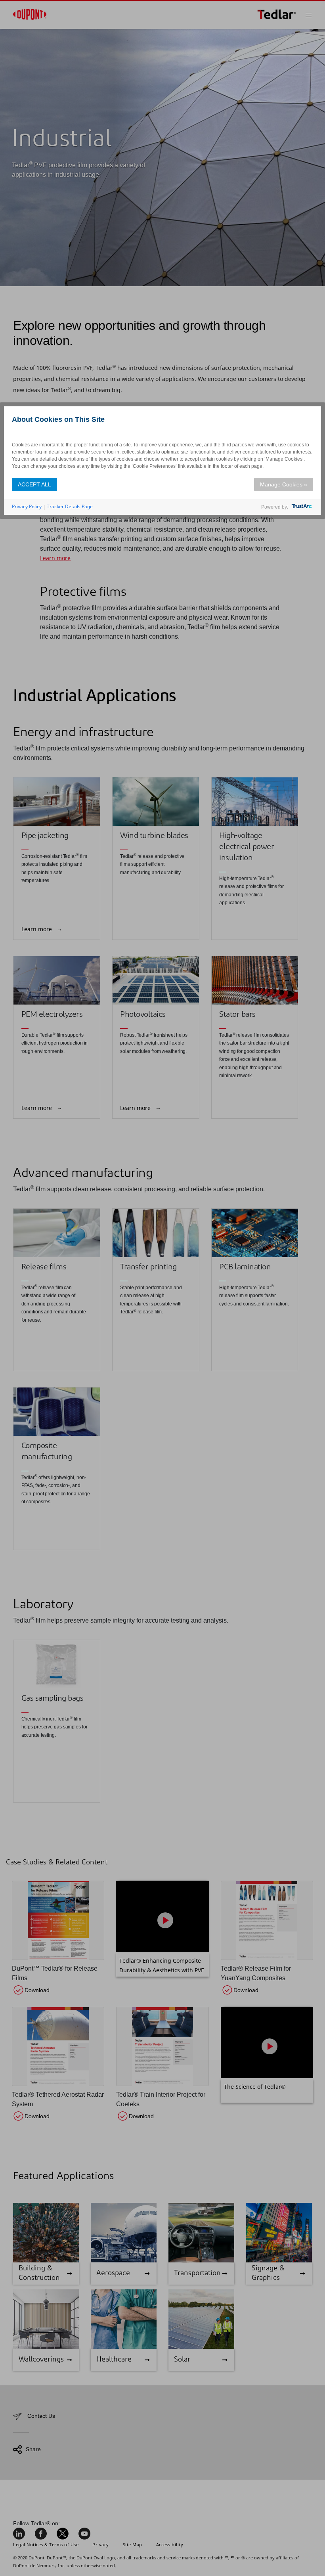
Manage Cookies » (284, 484)
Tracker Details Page (70, 506)
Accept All (34, 484)
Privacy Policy (27, 506)
